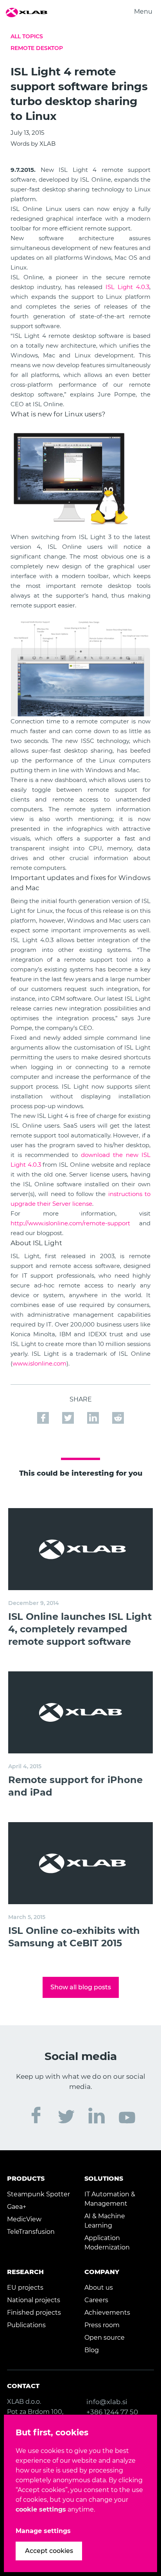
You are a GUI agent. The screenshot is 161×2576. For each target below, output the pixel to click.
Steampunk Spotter (38, 2194)
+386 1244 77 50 (112, 2412)
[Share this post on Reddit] (118, 1414)
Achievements (107, 2313)
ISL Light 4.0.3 (127, 287)
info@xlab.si (107, 2402)
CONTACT (23, 2386)
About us (99, 2288)
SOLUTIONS (104, 2179)
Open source (105, 2338)
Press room (102, 2325)
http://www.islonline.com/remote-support (70, 1223)
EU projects (25, 2288)
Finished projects (34, 2313)
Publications (26, 2325)
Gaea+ (17, 2207)
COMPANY (102, 2272)
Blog (92, 2350)
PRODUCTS (26, 2179)
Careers (96, 2300)
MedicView (24, 2219)
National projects (34, 2300)
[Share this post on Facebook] (44, 1414)
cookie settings (41, 2509)
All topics (27, 36)
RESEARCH (25, 2272)
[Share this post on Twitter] (69, 1414)
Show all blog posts (81, 1987)
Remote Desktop (37, 48)
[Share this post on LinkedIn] (94, 1414)
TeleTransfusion (31, 2232)
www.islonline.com (39, 1363)
